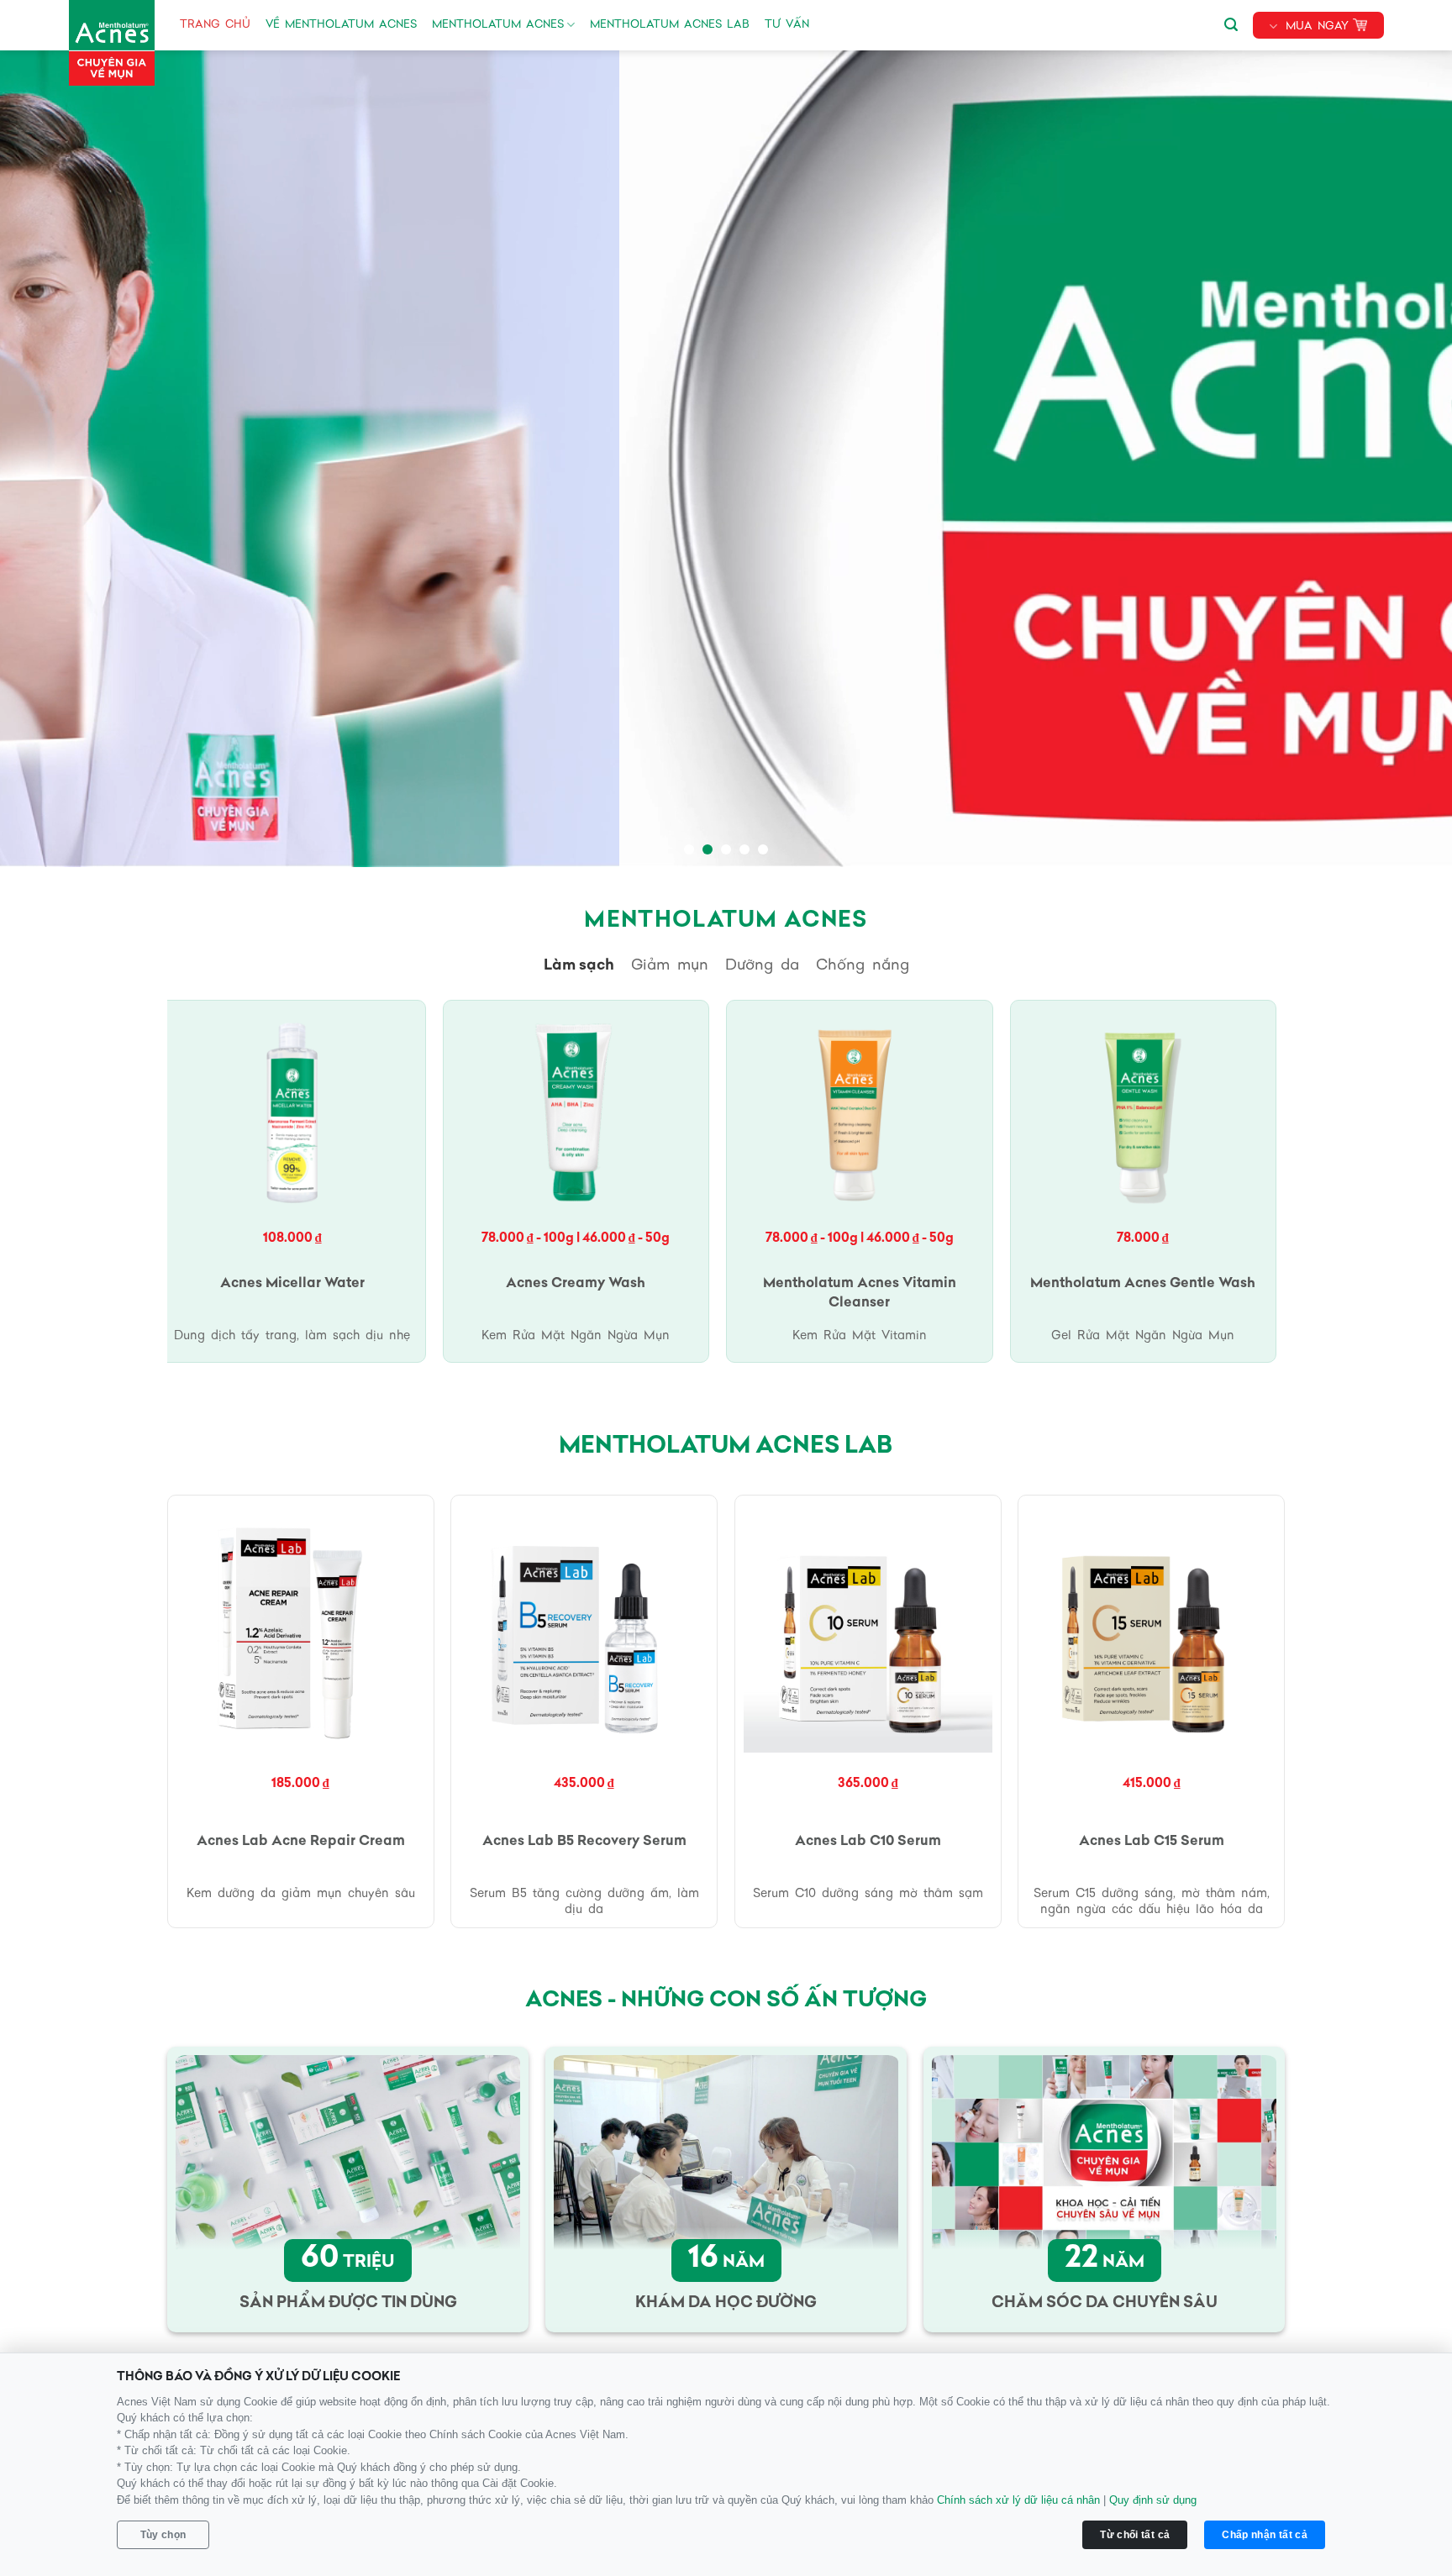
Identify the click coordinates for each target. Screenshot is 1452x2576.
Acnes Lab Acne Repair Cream (301, 1842)
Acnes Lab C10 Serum (868, 1842)
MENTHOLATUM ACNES (498, 25)
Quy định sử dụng (1153, 2500)
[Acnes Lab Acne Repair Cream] (301, 1628)
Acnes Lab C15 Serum (1152, 1842)
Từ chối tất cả (1135, 2535)
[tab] (579, 966)
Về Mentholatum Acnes (341, 25)
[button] (1231, 22)
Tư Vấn (787, 25)
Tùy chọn (163, 2535)
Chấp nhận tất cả (1265, 2535)
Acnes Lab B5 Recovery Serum (584, 1842)
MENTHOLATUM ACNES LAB (670, 25)
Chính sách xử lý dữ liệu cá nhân (1018, 2500)
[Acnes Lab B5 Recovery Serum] (584, 1628)
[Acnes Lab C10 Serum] (868, 1628)
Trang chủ (215, 25)
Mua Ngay (1317, 26)
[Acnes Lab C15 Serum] (1151, 1628)
